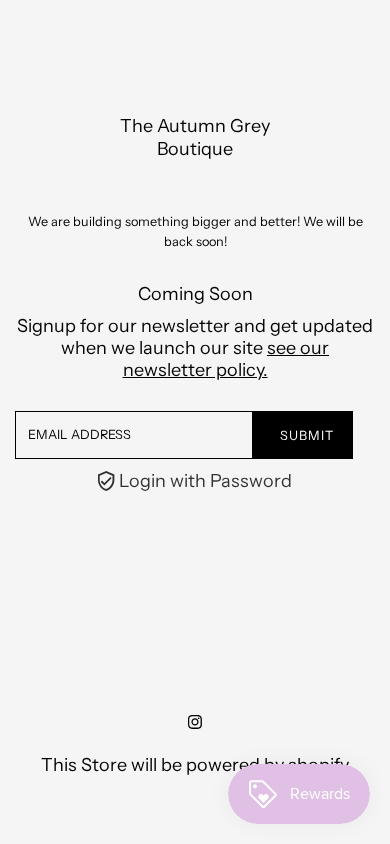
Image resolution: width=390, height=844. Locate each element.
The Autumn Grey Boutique (195, 137)
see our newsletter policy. (226, 359)
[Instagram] (195, 723)
